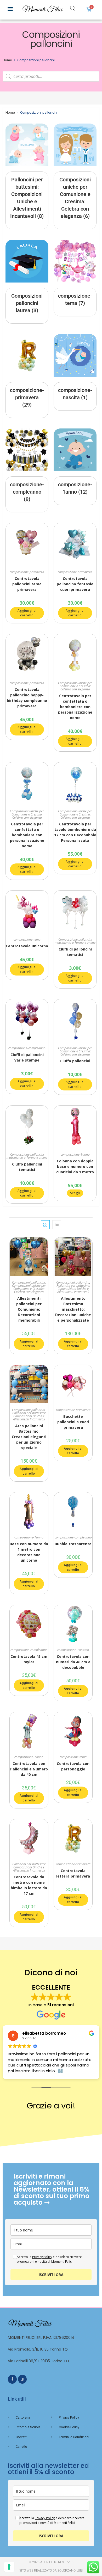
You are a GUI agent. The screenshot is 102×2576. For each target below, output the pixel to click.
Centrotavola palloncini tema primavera (27, 584)
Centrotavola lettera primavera (73, 1873)
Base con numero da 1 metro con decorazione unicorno (29, 1552)
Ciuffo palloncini (75, 1061)
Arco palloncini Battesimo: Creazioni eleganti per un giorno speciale (29, 1437)
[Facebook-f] (12, 2379)
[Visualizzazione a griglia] (45, 1225)
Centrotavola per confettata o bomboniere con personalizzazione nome (75, 707)
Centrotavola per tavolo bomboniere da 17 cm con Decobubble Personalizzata (75, 832)
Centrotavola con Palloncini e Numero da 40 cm (29, 1769)
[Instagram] (22, 2379)
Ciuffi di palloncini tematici (75, 952)
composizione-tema (27, 939)
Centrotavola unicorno (27, 946)
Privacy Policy (42, 2257)
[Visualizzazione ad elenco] (57, 1225)
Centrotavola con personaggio (73, 1766)
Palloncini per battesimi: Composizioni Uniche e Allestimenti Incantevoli (73, 1289)
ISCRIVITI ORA (51, 2275)
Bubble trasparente (73, 1544)
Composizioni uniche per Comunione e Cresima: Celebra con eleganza (75, 686)
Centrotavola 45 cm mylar (29, 1659)
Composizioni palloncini (29, 1282)
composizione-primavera (27, 572)
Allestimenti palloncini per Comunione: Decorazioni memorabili (29, 1309)
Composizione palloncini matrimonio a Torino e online (75, 941)
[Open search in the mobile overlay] (73, 8)
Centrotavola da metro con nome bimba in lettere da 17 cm (29, 1885)
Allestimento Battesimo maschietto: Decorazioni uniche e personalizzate (73, 1309)
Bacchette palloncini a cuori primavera (73, 1422)
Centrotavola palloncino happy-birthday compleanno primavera (27, 698)
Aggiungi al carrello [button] (27, 613)
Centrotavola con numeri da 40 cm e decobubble (73, 1662)
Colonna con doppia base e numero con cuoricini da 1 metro (75, 1166)
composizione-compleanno (27, 1048)
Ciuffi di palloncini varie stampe (27, 1057)
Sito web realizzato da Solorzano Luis (51, 2571)
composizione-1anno (75, 1154)
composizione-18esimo (73, 1650)
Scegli (75, 1193)
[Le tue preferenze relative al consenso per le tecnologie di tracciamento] (9, 2567)
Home (7, 60)
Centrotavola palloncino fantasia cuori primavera (75, 584)
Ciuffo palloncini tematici (27, 1167)
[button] (10, 8)
